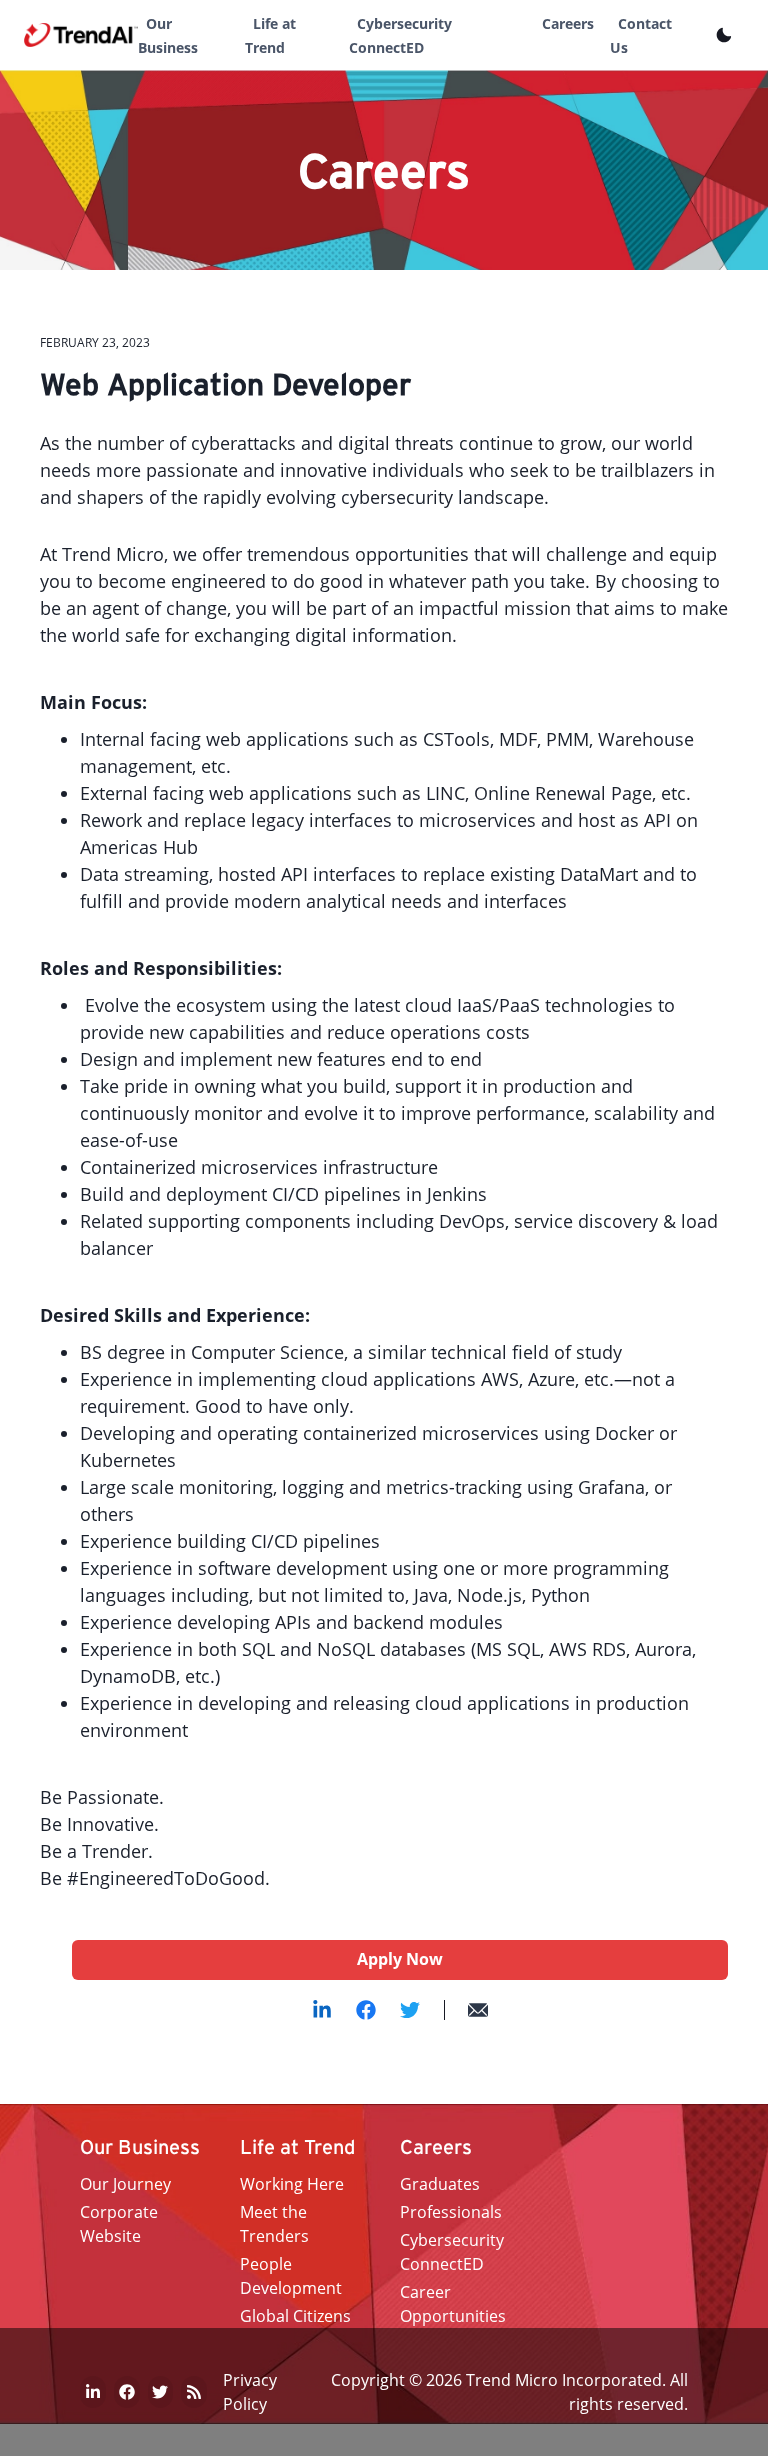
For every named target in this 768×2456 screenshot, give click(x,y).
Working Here (292, 2184)
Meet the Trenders (274, 2224)
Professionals (451, 2212)
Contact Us (641, 35)
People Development (291, 2276)
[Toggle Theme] (724, 35)
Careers (568, 23)
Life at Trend (270, 35)
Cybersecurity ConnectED (400, 35)
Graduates (440, 2184)
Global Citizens (295, 2316)
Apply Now (400, 1959)
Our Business (168, 35)
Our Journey (125, 2184)
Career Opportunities (453, 2304)
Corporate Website (119, 2224)
